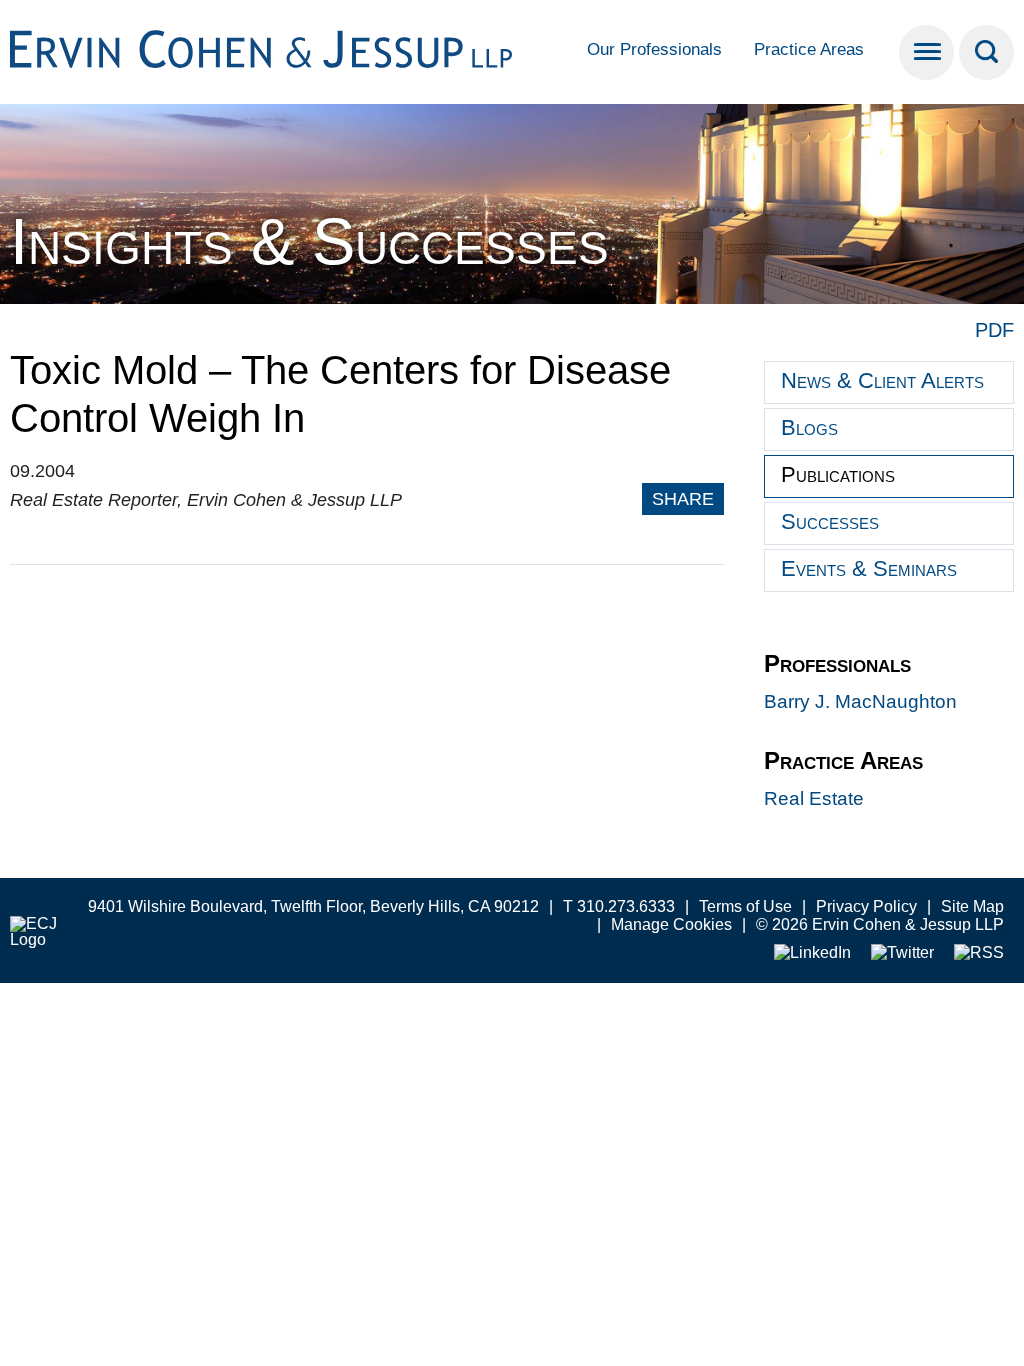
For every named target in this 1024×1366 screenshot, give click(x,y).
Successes (830, 521)
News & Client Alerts (882, 380)
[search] (986, 52)
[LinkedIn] (812, 953)
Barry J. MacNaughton (860, 701)
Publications (838, 474)
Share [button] (683, 499)
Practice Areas (809, 49)
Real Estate (814, 798)
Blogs (809, 427)
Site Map (972, 906)
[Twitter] (902, 953)
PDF (994, 330)
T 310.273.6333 (619, 906)
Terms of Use (745, 906)
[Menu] (926, 52)
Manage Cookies (671, 924)
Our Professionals (654, 49)
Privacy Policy (866, 906)
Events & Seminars (869, 568)
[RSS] (979, 953)
